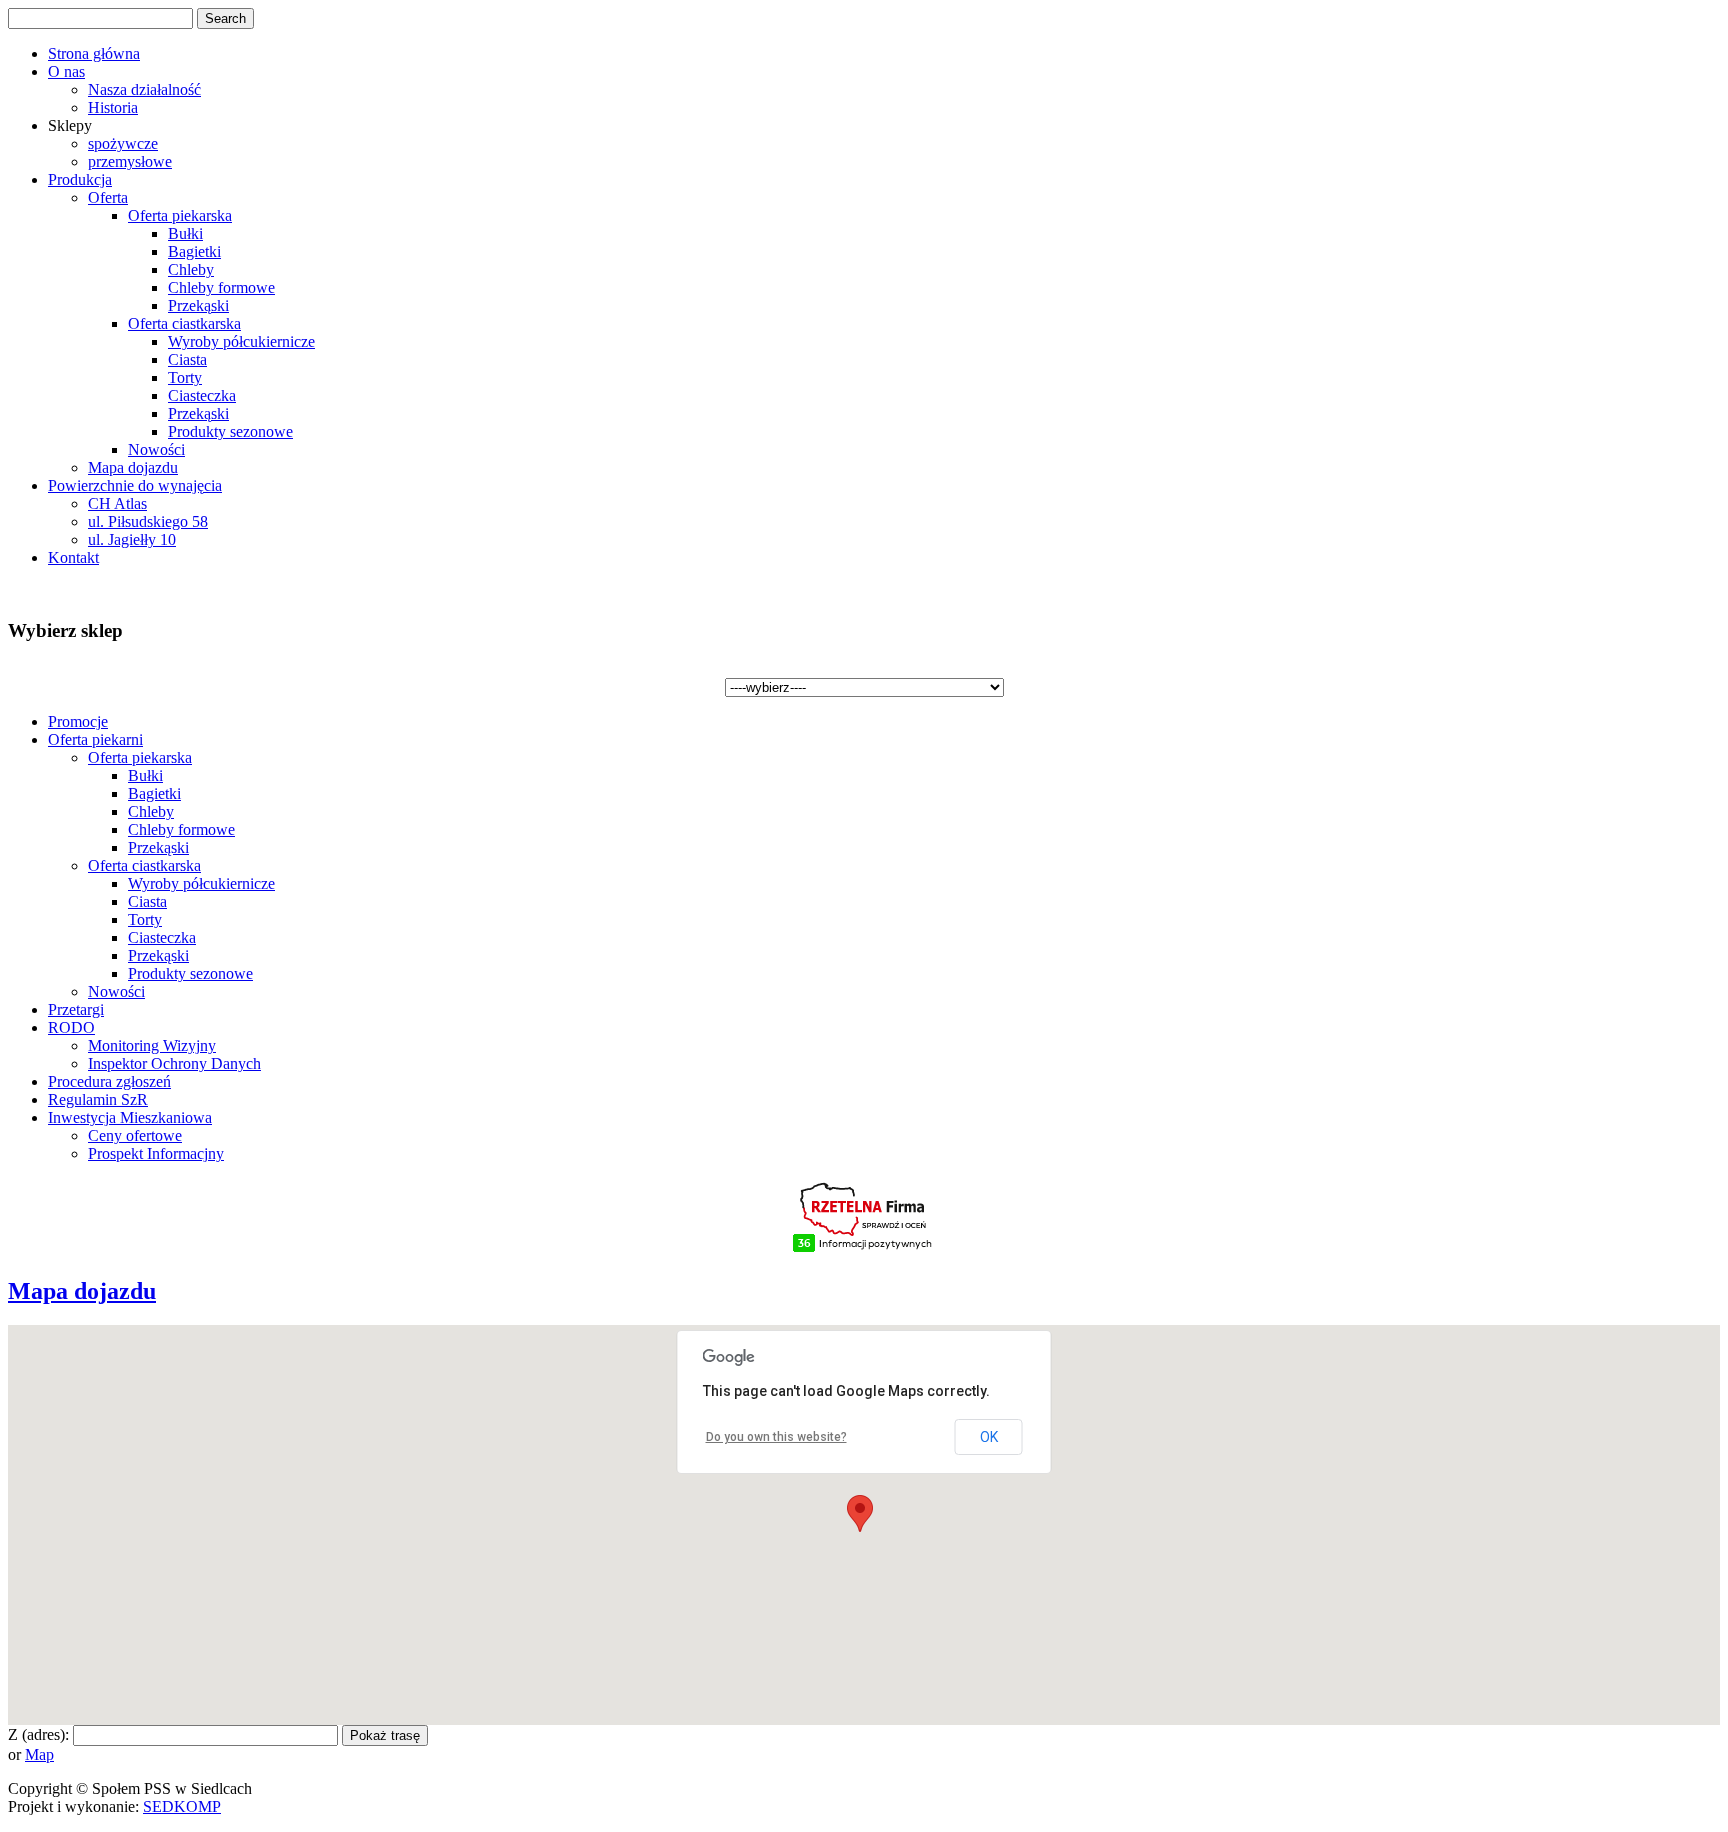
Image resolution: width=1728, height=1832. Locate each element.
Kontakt (73, 557)
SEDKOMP (182, 1806)
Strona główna (94, 53)
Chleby (191, 269)
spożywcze (123, 143)
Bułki (185, 233)
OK (989, 1437)
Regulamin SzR (98, 1099)
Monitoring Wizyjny (152, 1045)
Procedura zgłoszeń (109, 1081)
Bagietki (194, 251)
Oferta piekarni (95, 739)
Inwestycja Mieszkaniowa (130, 1117)
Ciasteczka (202, 395)
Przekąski (198, 305)
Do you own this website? (776, 1437)
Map (39, 1754)
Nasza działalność (144, 89)
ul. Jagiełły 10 (132, 539)
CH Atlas (117, 503)
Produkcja (80, 179)
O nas (66, 71)
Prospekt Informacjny (156, 1153)
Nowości (156, 449)
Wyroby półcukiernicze (241, 341)
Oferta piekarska (180, 215)
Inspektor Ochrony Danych (174, 1063)
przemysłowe (130, 161)
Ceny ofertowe (135, 1135)
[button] (860, 1513)
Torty (185, 377)
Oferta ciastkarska (184, 323)
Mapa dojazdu (133, 467)
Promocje (78, 721)
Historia (113, 107)
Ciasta (187, 359)
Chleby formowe (221, 287)
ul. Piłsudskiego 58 (148, 521)
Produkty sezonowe (230, 431)
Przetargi (76, 1009)
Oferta (108, 197)
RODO (71, 1027)
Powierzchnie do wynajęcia (135, 485)
